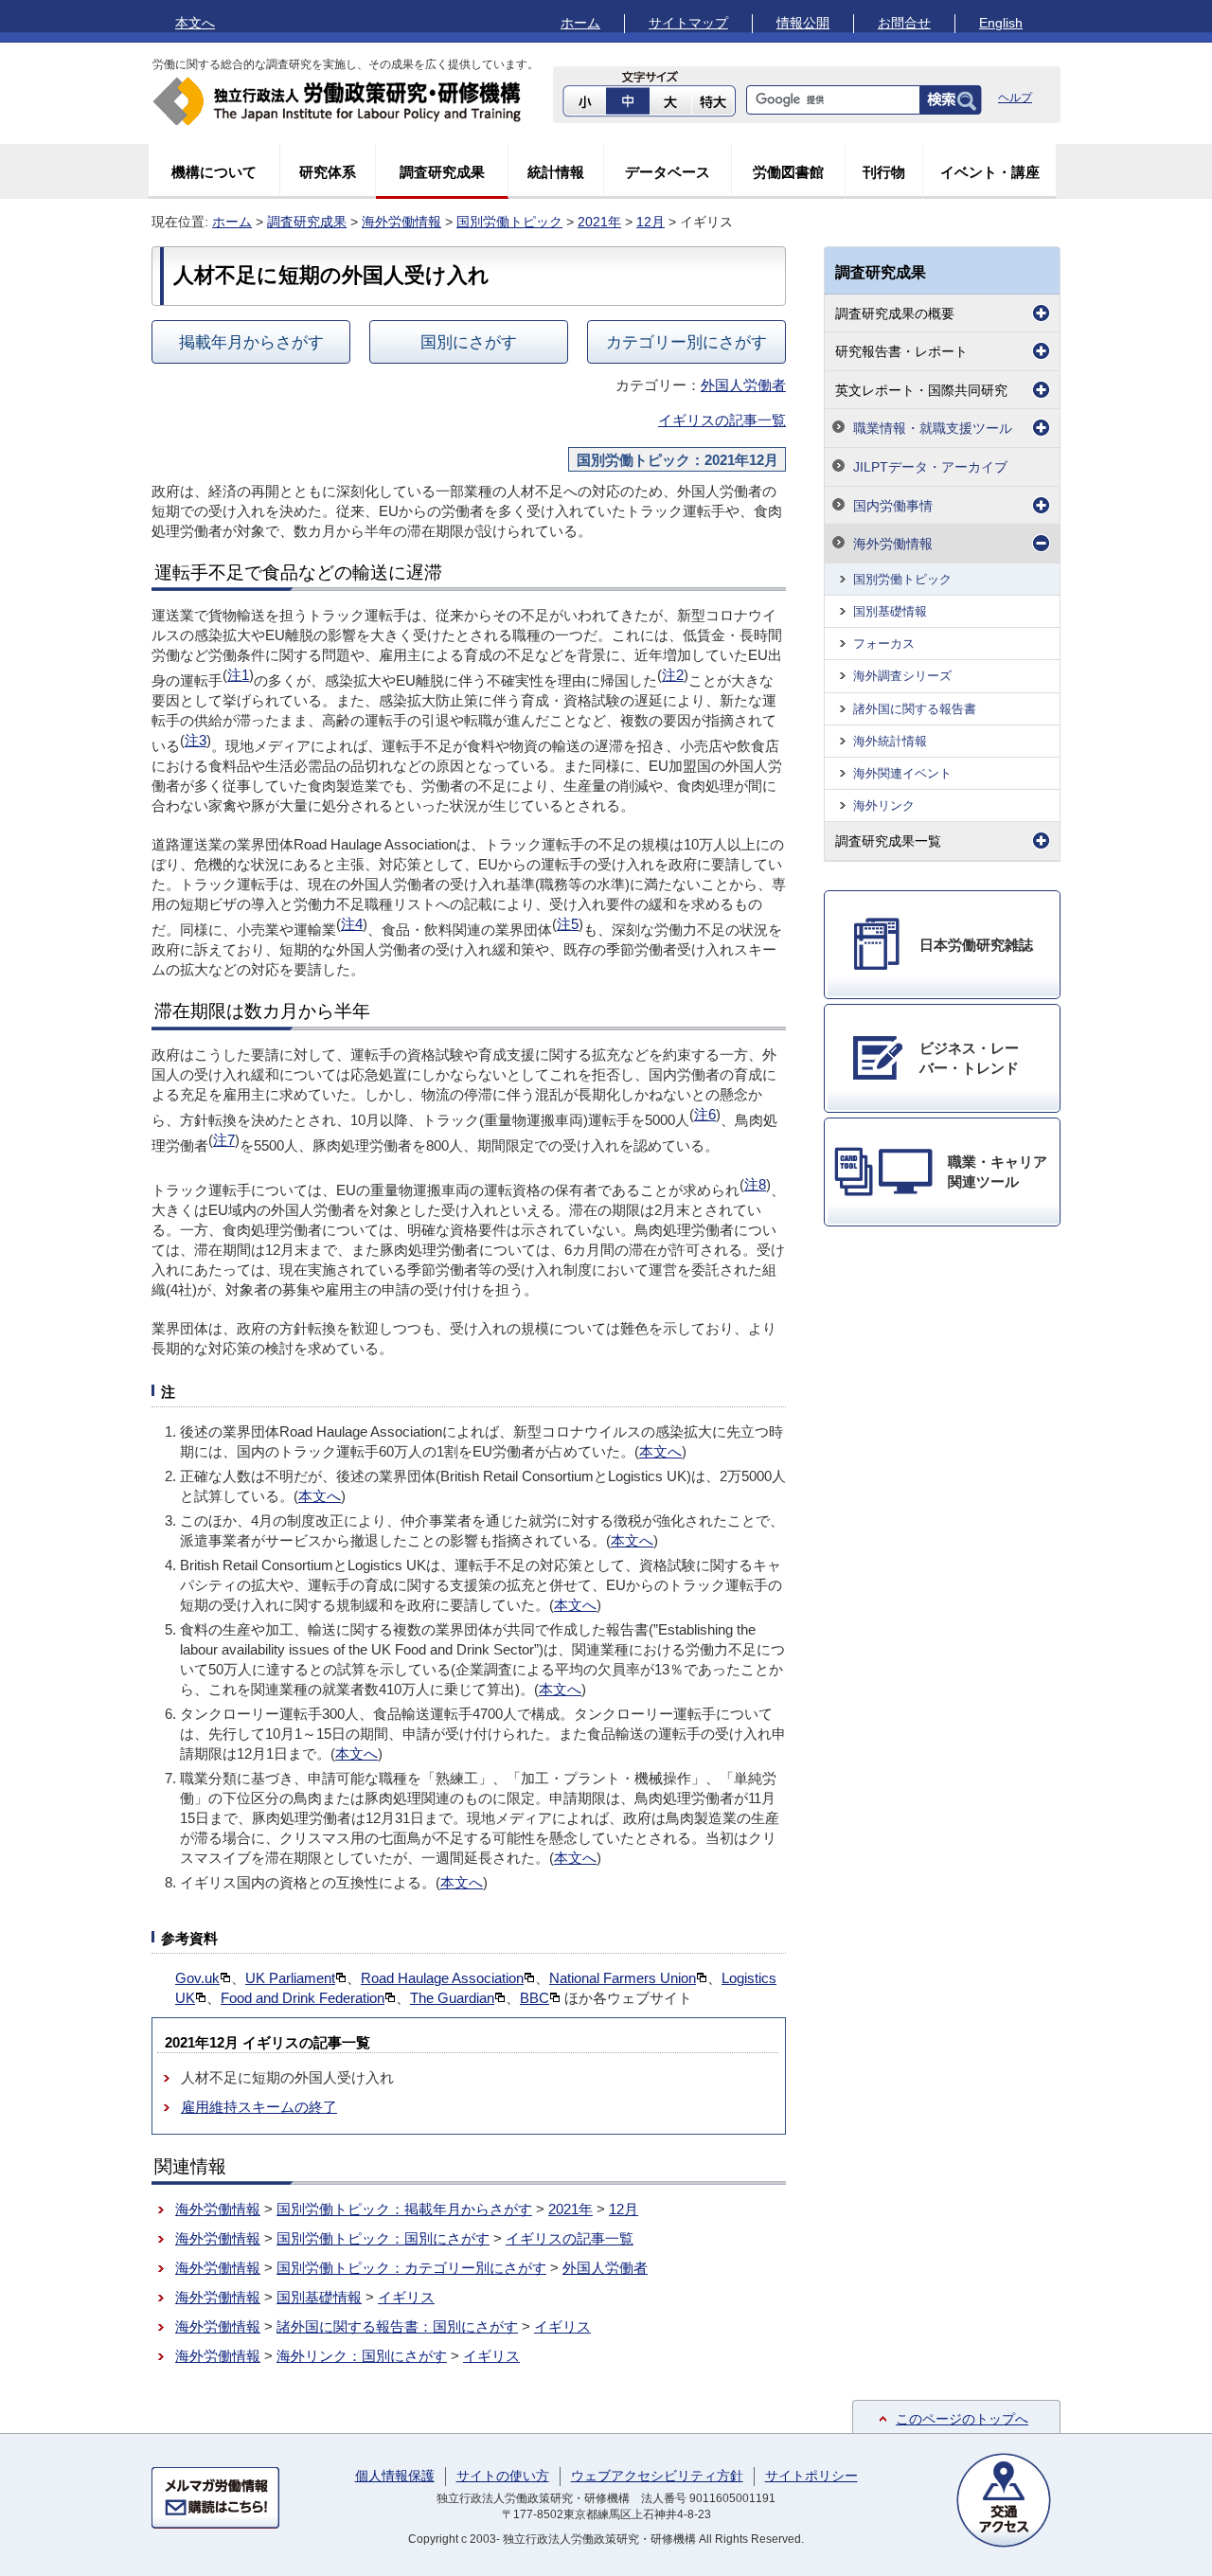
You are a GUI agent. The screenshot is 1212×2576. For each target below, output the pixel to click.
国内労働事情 (893, 506)
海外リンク (884, 805)
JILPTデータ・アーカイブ (930, 467)
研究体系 (328, 172)
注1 (238, 675)
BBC (535, 1998)
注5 (568, 924)
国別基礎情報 (319, 2297)
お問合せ (904, 23)
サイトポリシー (811, 2476)
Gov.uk (197, 1978)
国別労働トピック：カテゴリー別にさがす (411, 2268)
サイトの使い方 (503, 2476)
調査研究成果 (442, 172)
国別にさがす (469, 342)
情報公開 (803, 23)
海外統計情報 (890, 741)
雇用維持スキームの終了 (259, 2107)
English (1001, 23)
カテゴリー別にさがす (686, 342)
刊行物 (884, 172)
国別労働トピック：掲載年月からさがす (404, 2209)
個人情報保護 (395, 2476)
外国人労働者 (743, 385)
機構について (214, 172)
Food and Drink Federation (303, 1998)
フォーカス (884, 644)
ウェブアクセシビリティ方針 (657, 2476)
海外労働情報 (401, 222)
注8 (755, 1184)
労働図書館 (788, 172)
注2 (673, 675)
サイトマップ (688, 23)
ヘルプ (1015, 98)
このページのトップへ (962, 2419)
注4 (352, 924)
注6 (705, 1114)
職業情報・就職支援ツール (933, 428)
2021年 (599, 222)
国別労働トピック (509, 222)
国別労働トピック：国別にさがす (383, 2238)
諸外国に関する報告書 (915, 709)
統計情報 (556, 172)
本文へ (195, 23)
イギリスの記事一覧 (722, 420)
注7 (224, 1140)
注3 (196, 740)
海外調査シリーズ (902, 676)
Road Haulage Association (442, 1978)
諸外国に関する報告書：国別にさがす (397, 2326)
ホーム (580, 23)
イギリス (406, 2297)
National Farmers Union (623, 1978)
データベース (668, 172)
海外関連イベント (902, 773)
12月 (651, 222)
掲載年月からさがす (251, 342)
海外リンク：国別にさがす (362, 2356)
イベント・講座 (990, 172)
